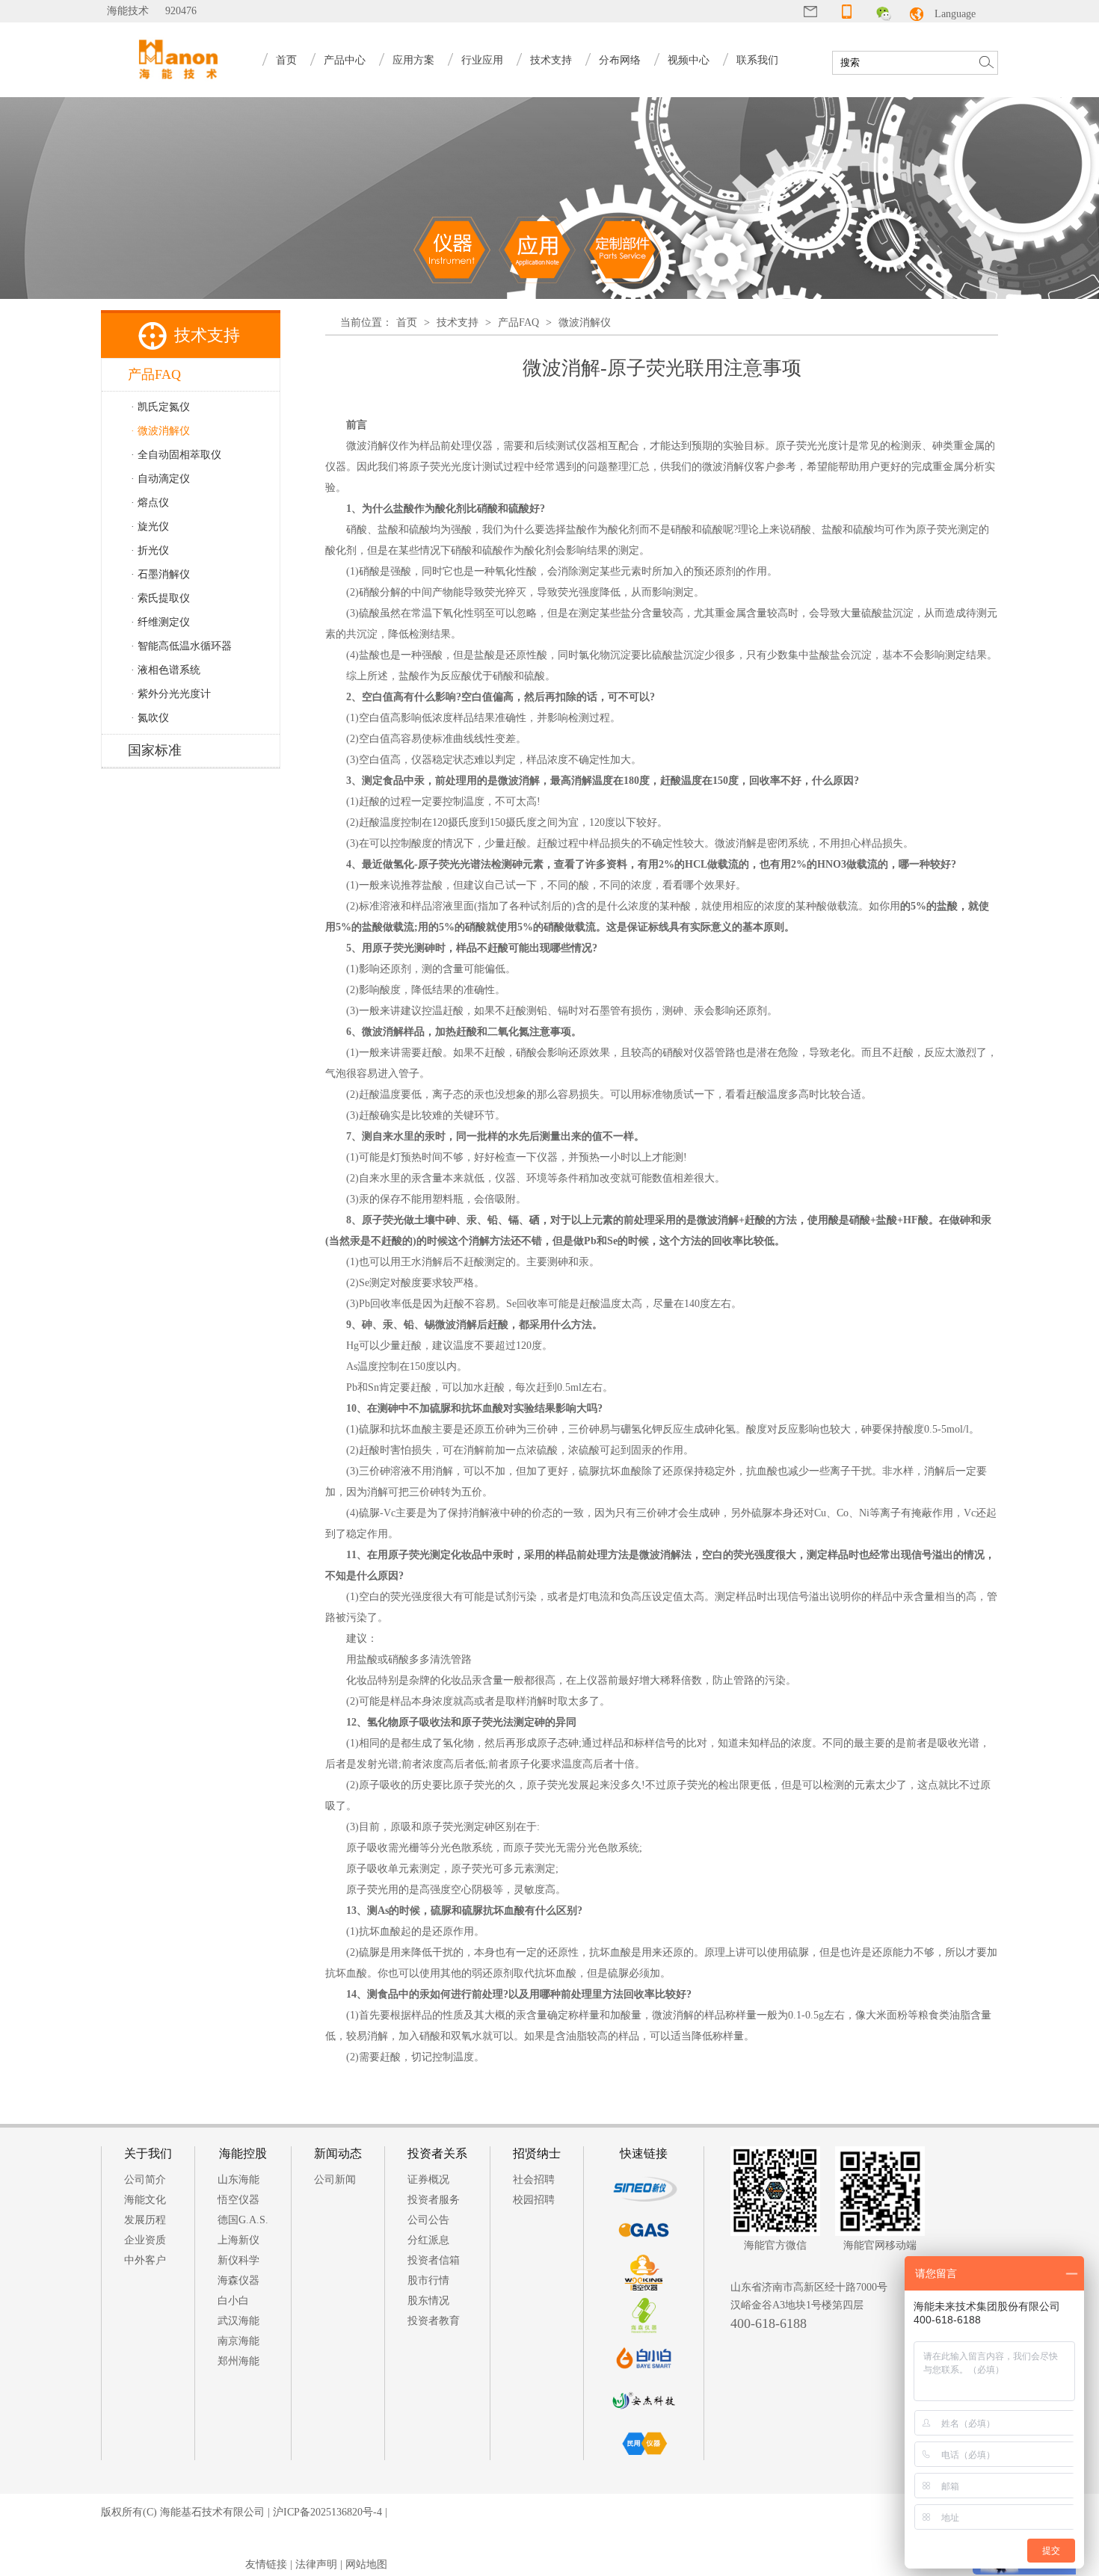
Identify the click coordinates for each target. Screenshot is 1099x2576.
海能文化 (145, 2200)
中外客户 (145, 2260)
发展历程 (145, 2220)
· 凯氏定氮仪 (160, 407)
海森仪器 (238, 2280)
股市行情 (428, 2280)
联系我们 (757, 60)
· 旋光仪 (150, 526)
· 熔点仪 (150, 503)
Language (955, 14)
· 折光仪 (150, 550)
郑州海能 (238, 2361)
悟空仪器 (238, 2200)
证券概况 (428, 2180)
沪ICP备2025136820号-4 (327, 2512)
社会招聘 (534, 2180)
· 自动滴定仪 (160, 479)
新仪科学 (238, 2260)
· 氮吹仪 (150, 718)
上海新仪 (238, 2240)
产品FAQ (518, 322)
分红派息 (428, 2240)
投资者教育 (434, 2321)
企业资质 (145, 2240)
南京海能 (238, 2341)
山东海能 (238, 2180)
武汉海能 (238, 2321)
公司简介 (145, 2180)
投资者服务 (434, 2200)
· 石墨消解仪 (160, 574)
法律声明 (316, 2564)
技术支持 (458, 322)
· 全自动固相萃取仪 (176, 455)
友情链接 (266, 2564)
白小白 (233, 2301)
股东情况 (428, 2301)
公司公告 (428, 2220)
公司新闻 (335, 2180)
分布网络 (620, 60)
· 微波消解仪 (160, 431)
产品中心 (345, 60)
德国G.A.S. (243, 2220)
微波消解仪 (585, 322)
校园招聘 (534, 2200)
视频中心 (689, 60)
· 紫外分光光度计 (171, 694)
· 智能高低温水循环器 (181, 646)
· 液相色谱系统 (166, 670)
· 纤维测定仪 (160, 622)
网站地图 (366, 2564)
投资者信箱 (434, 2260)
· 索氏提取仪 (160, 598)
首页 (286, 60)
